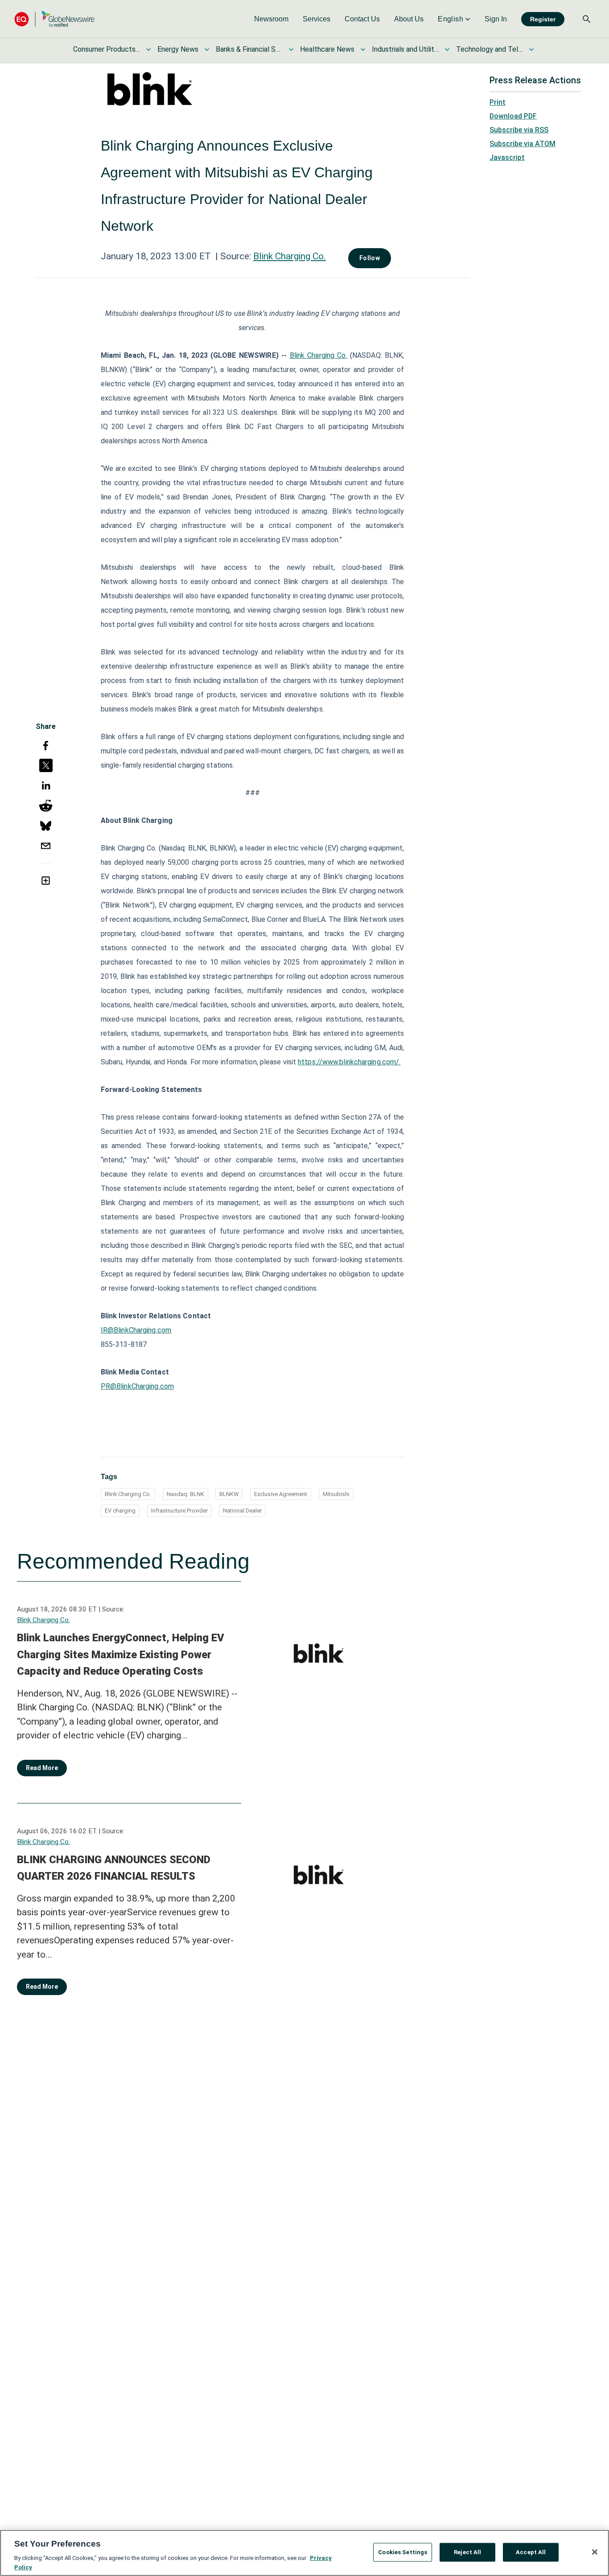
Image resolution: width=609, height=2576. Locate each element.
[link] (271, 19)
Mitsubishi (336, 1494)
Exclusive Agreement (281, 1494)
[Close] (595, 2552)
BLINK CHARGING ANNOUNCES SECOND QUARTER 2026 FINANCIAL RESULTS (114, 1868)
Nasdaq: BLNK (185, 1494)
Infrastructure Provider (179, 1511)
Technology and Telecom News (490, 49)
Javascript (507, 157)
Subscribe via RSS (519, 130)
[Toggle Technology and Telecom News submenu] (531, 49)
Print (498, 102)
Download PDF (513, 116)
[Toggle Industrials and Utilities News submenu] (447, 49)
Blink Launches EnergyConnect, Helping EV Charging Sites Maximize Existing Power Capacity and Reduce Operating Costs (121, 1654)
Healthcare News (327, 49)
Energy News (178, 49)
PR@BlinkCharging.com (137, 1386)
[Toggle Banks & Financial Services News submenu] (291, 49)
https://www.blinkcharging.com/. (349, 1062)
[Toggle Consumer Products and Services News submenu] (148, 49)
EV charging (120, 1511)
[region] (304, 2553)
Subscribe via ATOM (523, 144)
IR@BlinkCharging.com (136, 1330)
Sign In (496, 19)
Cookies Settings (403, 2552)
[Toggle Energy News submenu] (207, 49)
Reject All (467, 2552)
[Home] (54, 19)
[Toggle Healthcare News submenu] (363, 49)
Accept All (531, 2552)
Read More (42, 1768)
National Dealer (242, 1511)
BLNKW (229, 1494)
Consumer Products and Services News (107, 49)
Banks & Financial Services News (249, 49)
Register (543, 19)
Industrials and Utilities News (405, 49)
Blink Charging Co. (290, 256)
